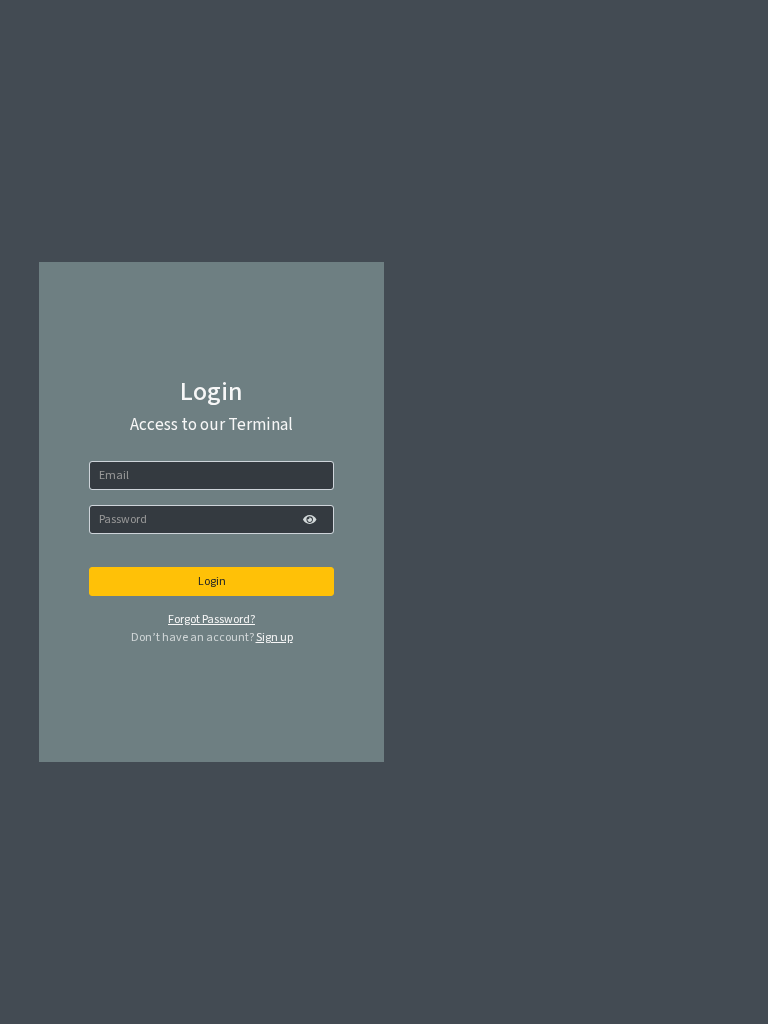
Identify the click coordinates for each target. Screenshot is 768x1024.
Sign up (274, 637)
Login (212, 581)
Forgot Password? (211, 619)
